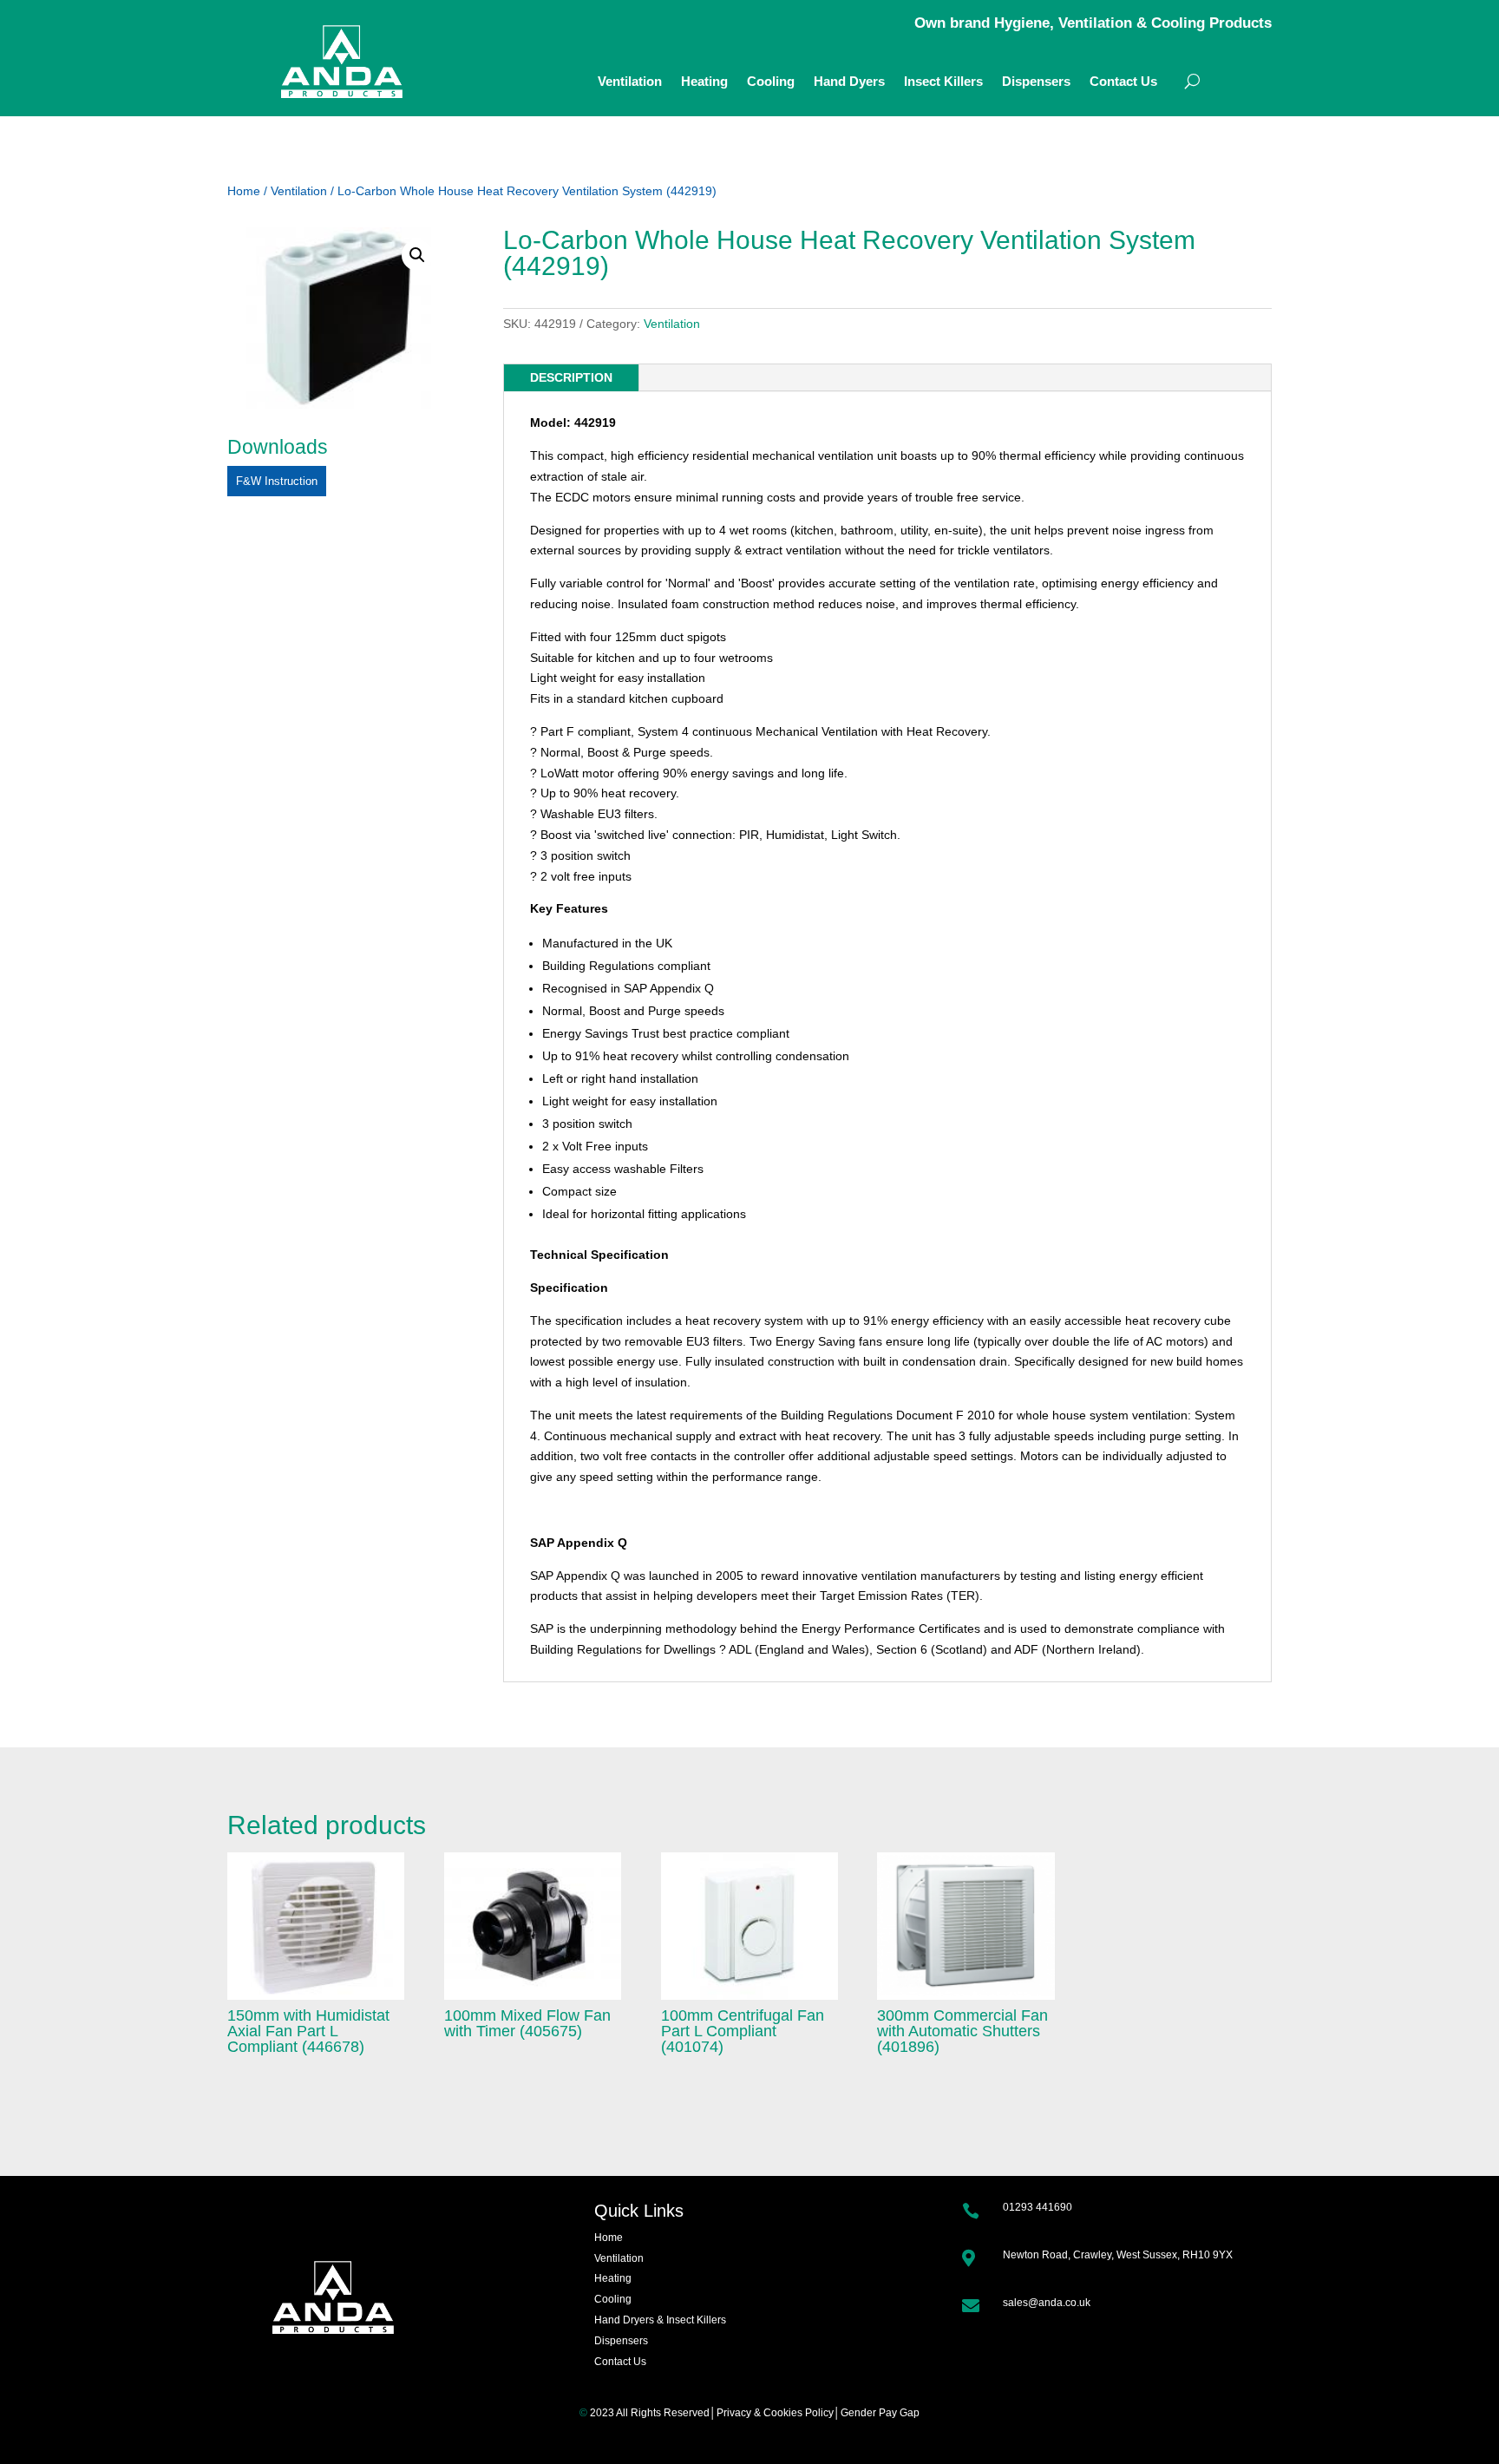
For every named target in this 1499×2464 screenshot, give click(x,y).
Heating (704, 82)
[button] (417, 255)
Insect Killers (943, 82)
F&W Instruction (277, 481)
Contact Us (1123, 82)
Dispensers (1036, 82)
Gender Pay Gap (880, 2413)
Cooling (771, 82)
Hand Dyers (849, 82)
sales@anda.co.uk (1047, 2303)
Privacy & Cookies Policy (775, 2413)
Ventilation (630, 82)
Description (571, 377)
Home (244, 191)
